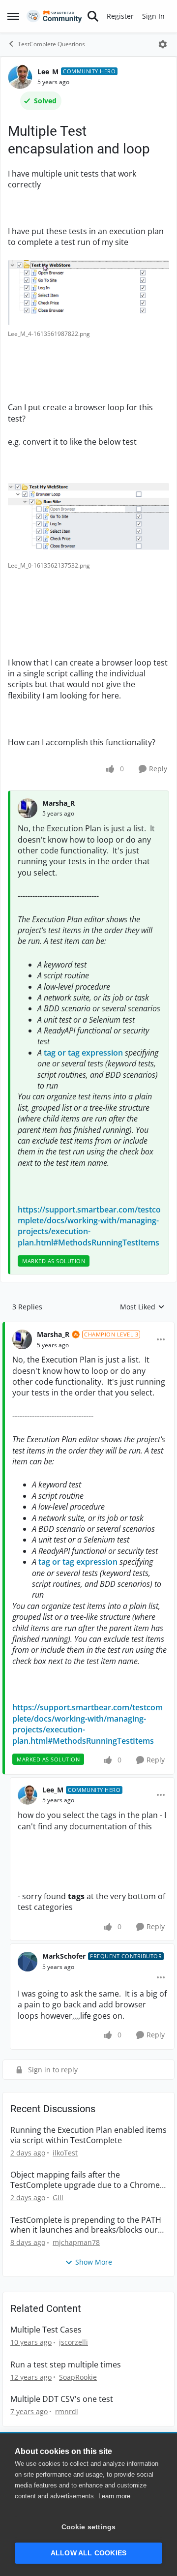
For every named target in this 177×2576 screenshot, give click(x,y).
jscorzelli (74, 2342)
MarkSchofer (64, 1956)
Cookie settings (89, 2527)
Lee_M (48, 72)
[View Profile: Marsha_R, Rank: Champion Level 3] (22, 1339)
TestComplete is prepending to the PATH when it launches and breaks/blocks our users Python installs (86, 2225)
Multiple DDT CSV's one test (62, 2399)
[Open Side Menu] (13, 16)
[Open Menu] (163, 44)
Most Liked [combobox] (142, 1307)
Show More (94, 2262)
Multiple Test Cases (46, 2330)
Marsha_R (59, 803)
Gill (58, 2197)
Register (120, 16)
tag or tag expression (83, 1053)
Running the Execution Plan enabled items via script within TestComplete (88, 2135)
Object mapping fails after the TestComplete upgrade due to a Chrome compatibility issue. (85, 2180)
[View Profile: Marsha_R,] (28, 808)
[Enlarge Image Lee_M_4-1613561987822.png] (88, 293)
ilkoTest (65, 2153)
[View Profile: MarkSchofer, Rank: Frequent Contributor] (28, 1962)
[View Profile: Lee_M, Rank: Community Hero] (20, 77)
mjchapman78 (76, 2242)
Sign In (153, 16)
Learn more (114, 2496)
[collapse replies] (88, 1327)
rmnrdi (67, 2411)
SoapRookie (78, 2377)
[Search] (93, 16)
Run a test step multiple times (66, 2365)
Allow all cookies (88, 2553)
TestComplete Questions (51, 44)
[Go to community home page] (54, 16)
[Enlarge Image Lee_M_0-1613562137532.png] (88, 520)
